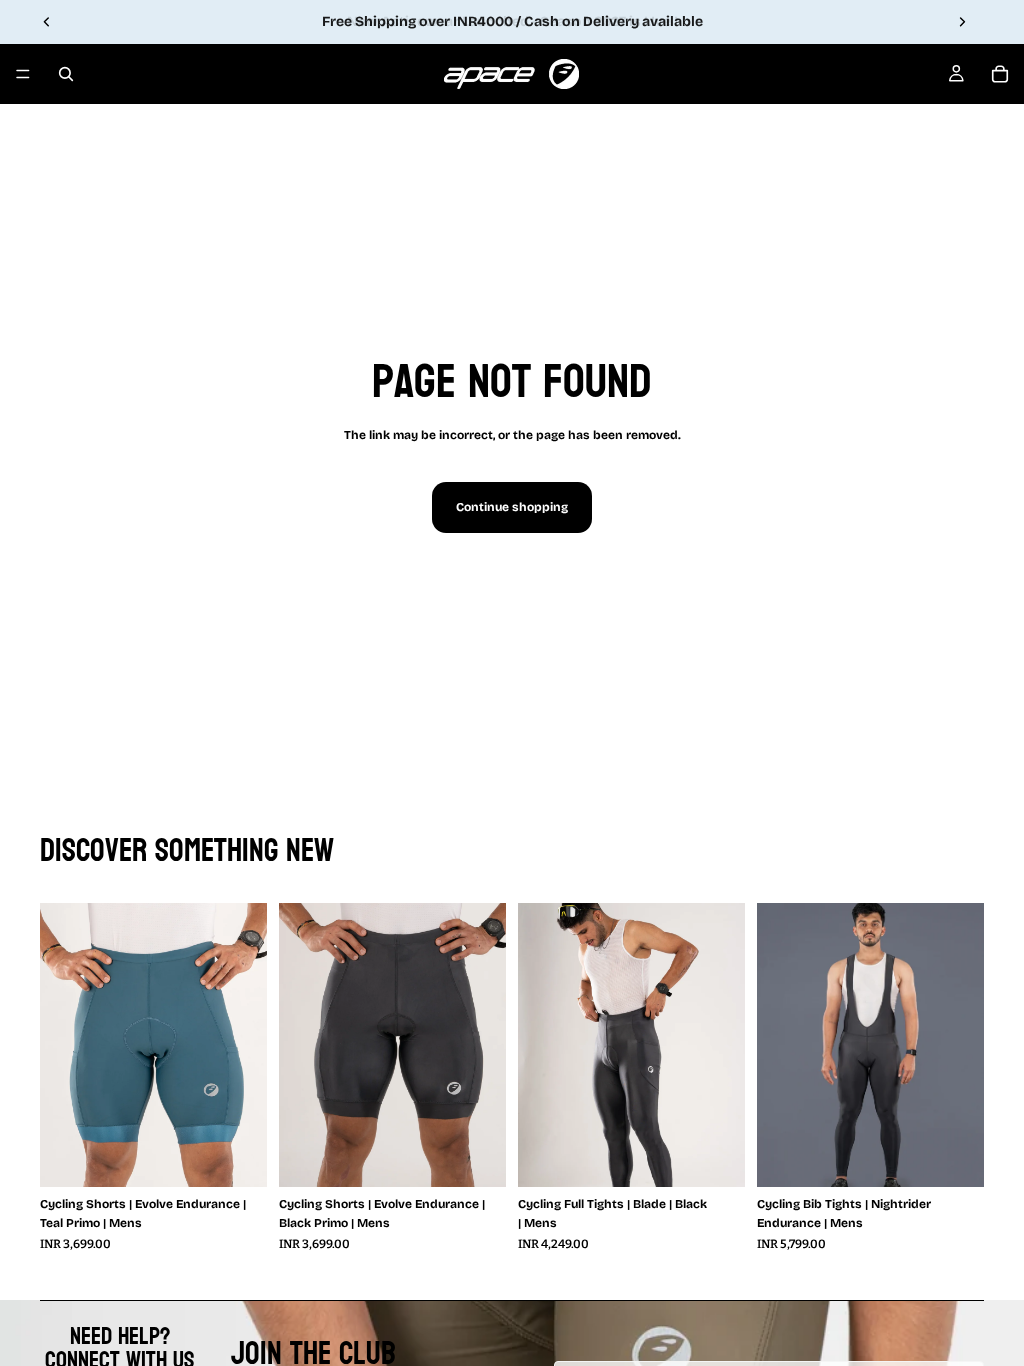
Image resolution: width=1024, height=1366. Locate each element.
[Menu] (23, 74)
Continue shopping (512, 507)
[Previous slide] (47, 22)
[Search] (66, 74)
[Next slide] (962, 22)
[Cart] (1000, 74)
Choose (253, 1155)
